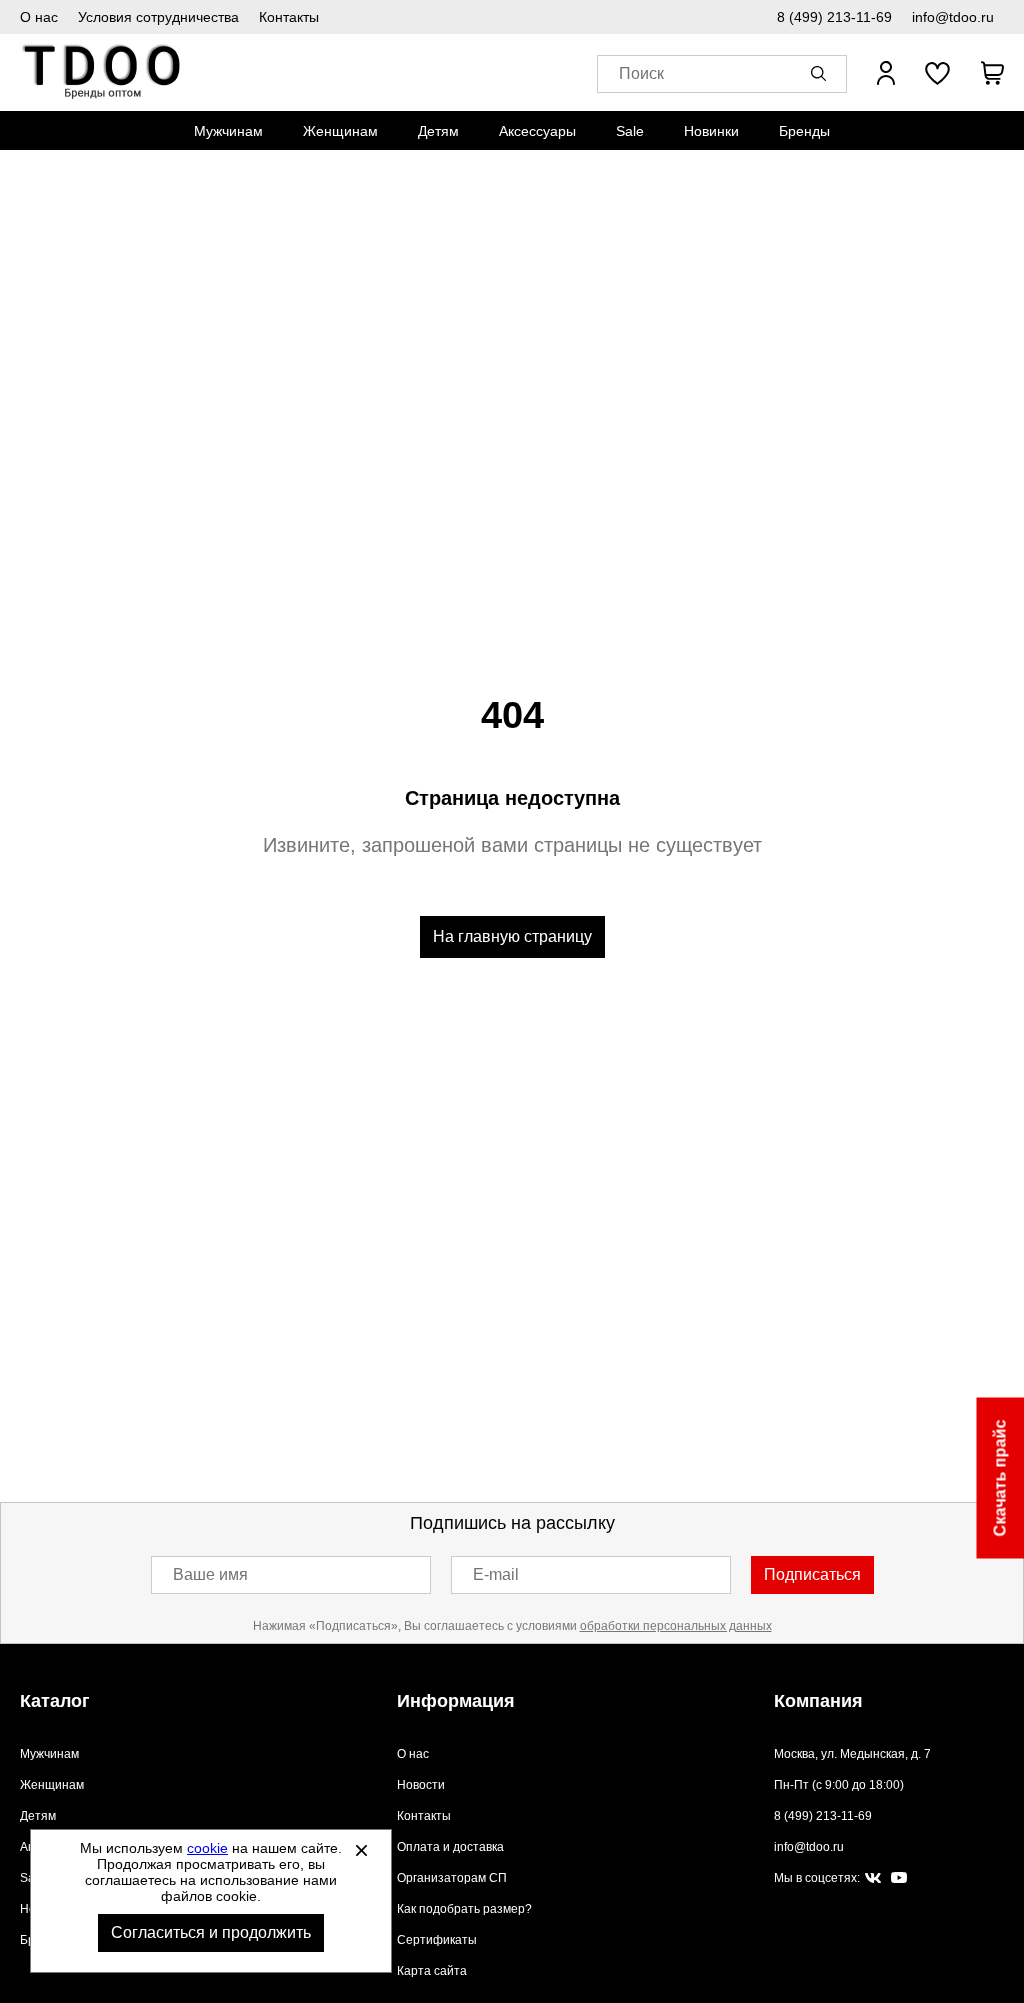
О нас (39, 17)
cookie (207, 1848)
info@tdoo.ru (953, 17)
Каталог (55, 1701)
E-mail (496, 1574)
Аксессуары (537, 131)
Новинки (711, 131)
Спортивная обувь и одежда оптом (102, 72)
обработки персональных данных (676, 1626)
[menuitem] (228, 131)
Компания (818, 1701)
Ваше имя (210, 1574)
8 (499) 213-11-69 (834, 17)
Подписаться (812, 1574)
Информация (456, 1701)
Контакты (289, 17)
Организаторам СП (452, 1878)
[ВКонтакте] (873, 1879)
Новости (421, 1785)
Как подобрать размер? (464, 1909)
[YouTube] (899, 1878)
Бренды (804, 131)
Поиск (641, 73)
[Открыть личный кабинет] (886, 73)
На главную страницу (512, 936)
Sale (630, 131)
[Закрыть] (361, 1850)
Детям (438, 131)
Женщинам (340, 131)
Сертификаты (437, 1940)
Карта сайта (432, 1971)
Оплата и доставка (450, 1847)
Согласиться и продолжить (211, 1932)
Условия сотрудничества (158, 17)
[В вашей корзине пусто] (992, 73)
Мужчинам (228, 131)
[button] (822, 73)
